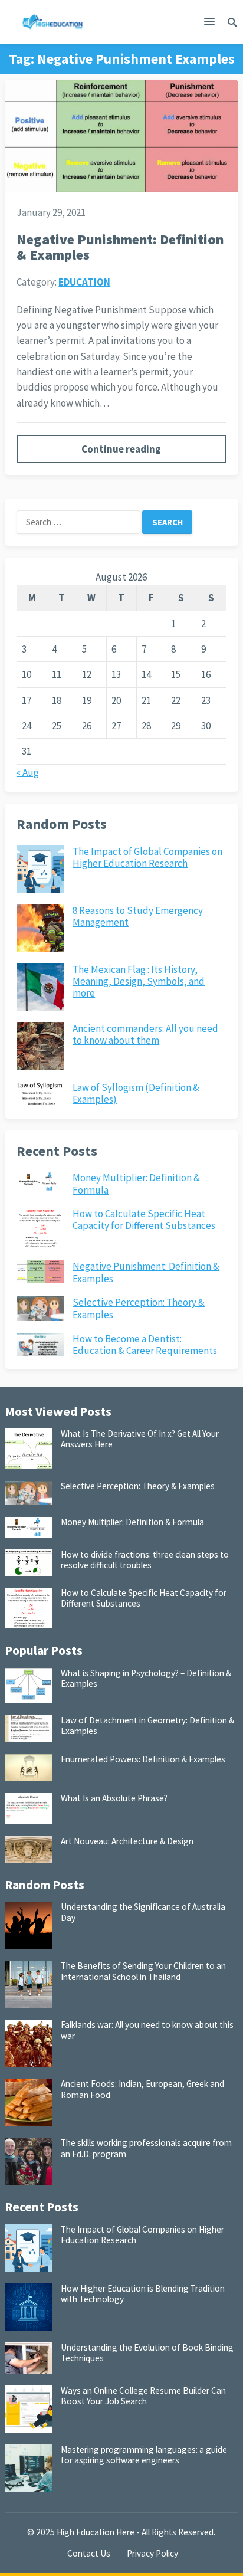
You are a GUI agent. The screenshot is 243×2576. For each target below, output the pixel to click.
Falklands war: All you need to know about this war (147, 2030)
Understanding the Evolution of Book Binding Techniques (147, 2353)
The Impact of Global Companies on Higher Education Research (147, 857)
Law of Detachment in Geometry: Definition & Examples (147, 1725)
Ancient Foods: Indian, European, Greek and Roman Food (142, 2089)
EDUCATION (84, 282)
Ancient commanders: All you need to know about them (145, 1034)
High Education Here (96, 2532)
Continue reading (121, 449)
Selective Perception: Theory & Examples (139, 1308)
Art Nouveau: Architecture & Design (127, 1841)
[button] (209, 24)
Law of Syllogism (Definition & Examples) (136, 1093)
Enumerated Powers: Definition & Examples (143, 1759)
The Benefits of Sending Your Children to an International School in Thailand (143, 1971)
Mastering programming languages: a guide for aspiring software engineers (144, 2455)
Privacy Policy (152, 2553)
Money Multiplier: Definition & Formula (136, 1184)
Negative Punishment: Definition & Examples (120, 247)
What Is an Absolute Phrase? (114, 1798)
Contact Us (89, 2553)
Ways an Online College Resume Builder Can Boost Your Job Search (143, 2396)
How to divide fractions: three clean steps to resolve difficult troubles (145, 1560)
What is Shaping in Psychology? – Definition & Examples (146, 1678)
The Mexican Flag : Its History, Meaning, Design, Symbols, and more (139, 981)
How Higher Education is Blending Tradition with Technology (143, 2294)
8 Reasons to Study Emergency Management (138, 916)
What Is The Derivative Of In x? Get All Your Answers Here (140, 1439)
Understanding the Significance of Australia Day (143, 1912)
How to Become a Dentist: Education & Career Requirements (145, 1345)
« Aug (28, 772)
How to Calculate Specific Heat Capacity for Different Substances (144, 1220)
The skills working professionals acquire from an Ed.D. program (146, 2148)
